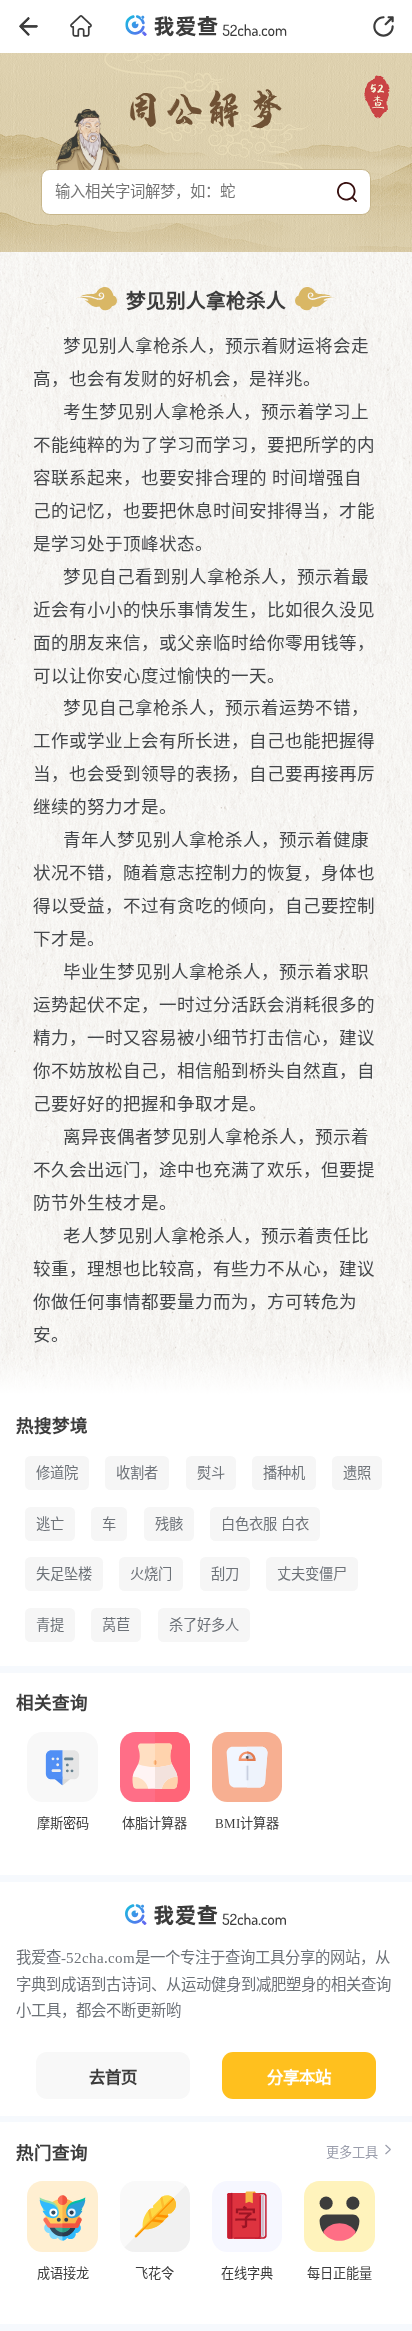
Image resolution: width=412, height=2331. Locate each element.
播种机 (284, 1473)
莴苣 (116, 1625)
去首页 (113, 2077)
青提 (50, 1625)
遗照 (357, 1473)
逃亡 (50, 1524)
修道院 (57, 1473)
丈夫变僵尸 (312, 1574)
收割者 (137, 1473)
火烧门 (151, 1574)
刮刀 (225, 1574)
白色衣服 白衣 (265, 1524)
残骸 (169, 1524)
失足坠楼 (64, 1574)
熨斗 (211, 1473)
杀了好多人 (204, 1625)
